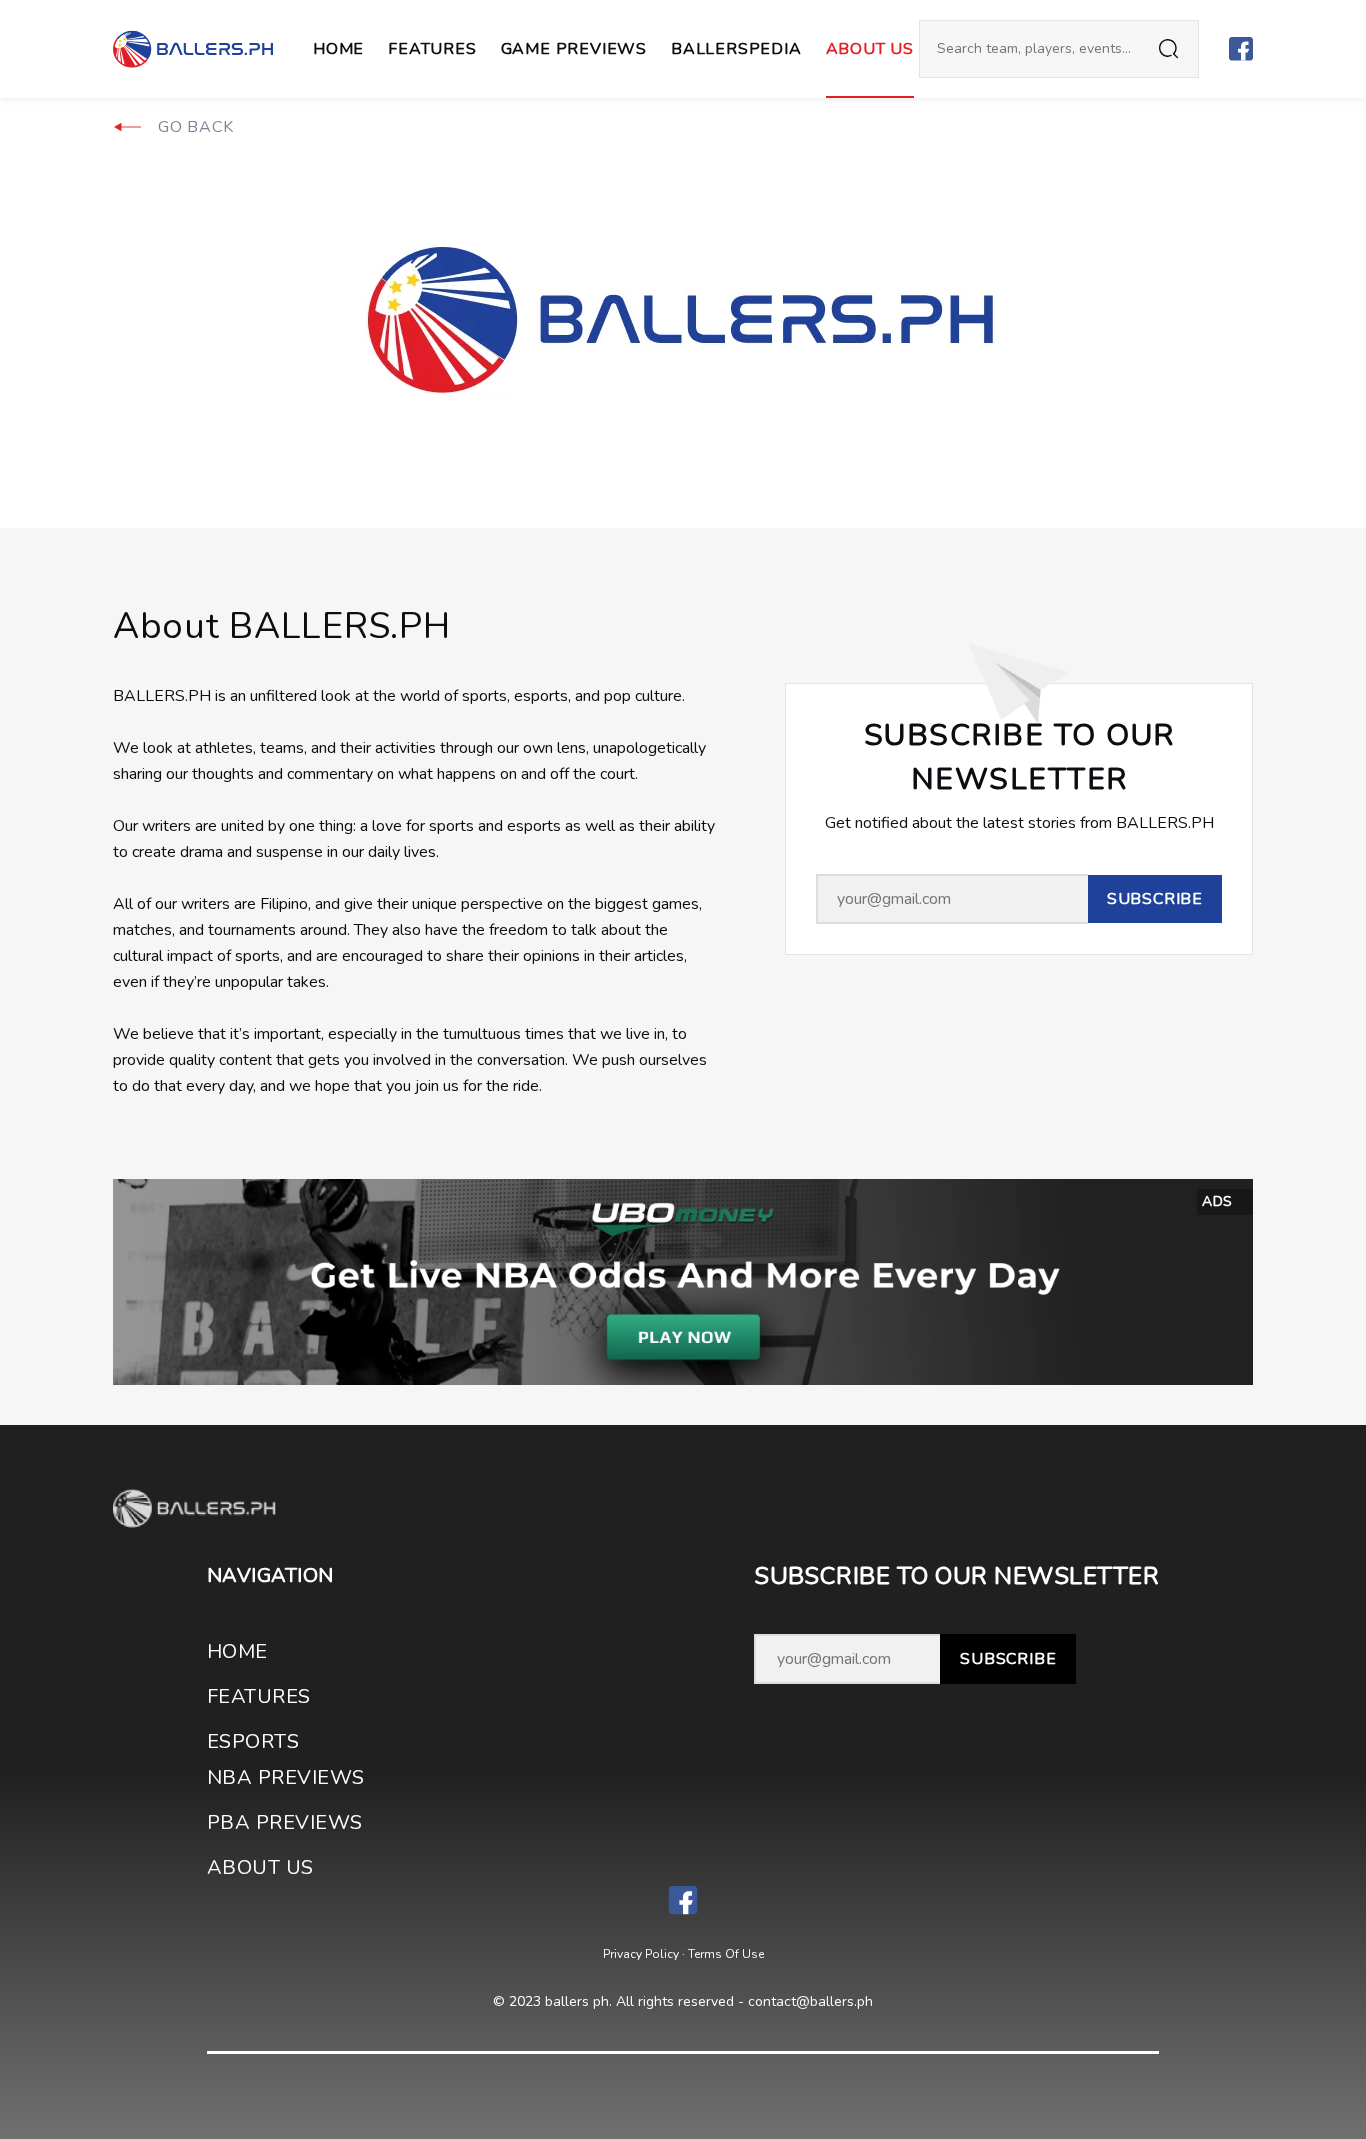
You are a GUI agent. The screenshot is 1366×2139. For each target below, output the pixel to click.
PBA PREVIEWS (285, 1822)
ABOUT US (870, 49)
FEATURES (259, 1696)
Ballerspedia (736, 49)
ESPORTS (253, 1741)
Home (338, 49)
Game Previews (574, 49)
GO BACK (196, 127)
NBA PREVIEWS (286, 1777)
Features (432, 49)
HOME (237, 1651)
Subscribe (1008, 1659)
